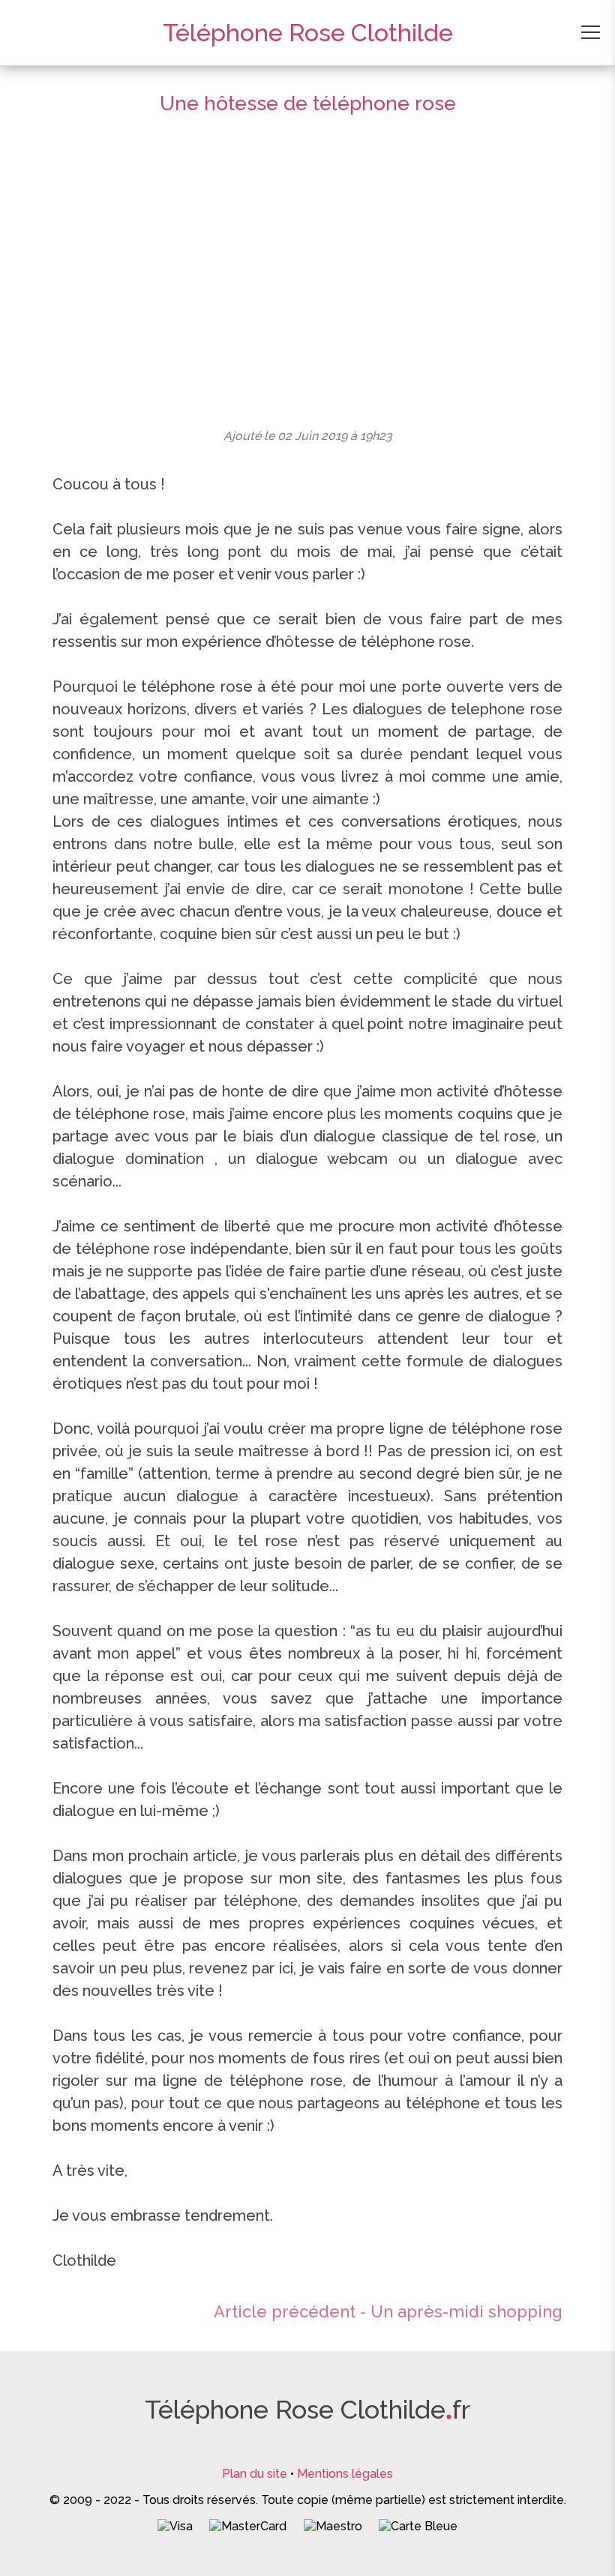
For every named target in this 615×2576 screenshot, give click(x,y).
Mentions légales (345, 2474)
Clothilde (308, 33)
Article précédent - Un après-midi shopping (388, 2311)
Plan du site (255, 2474)
